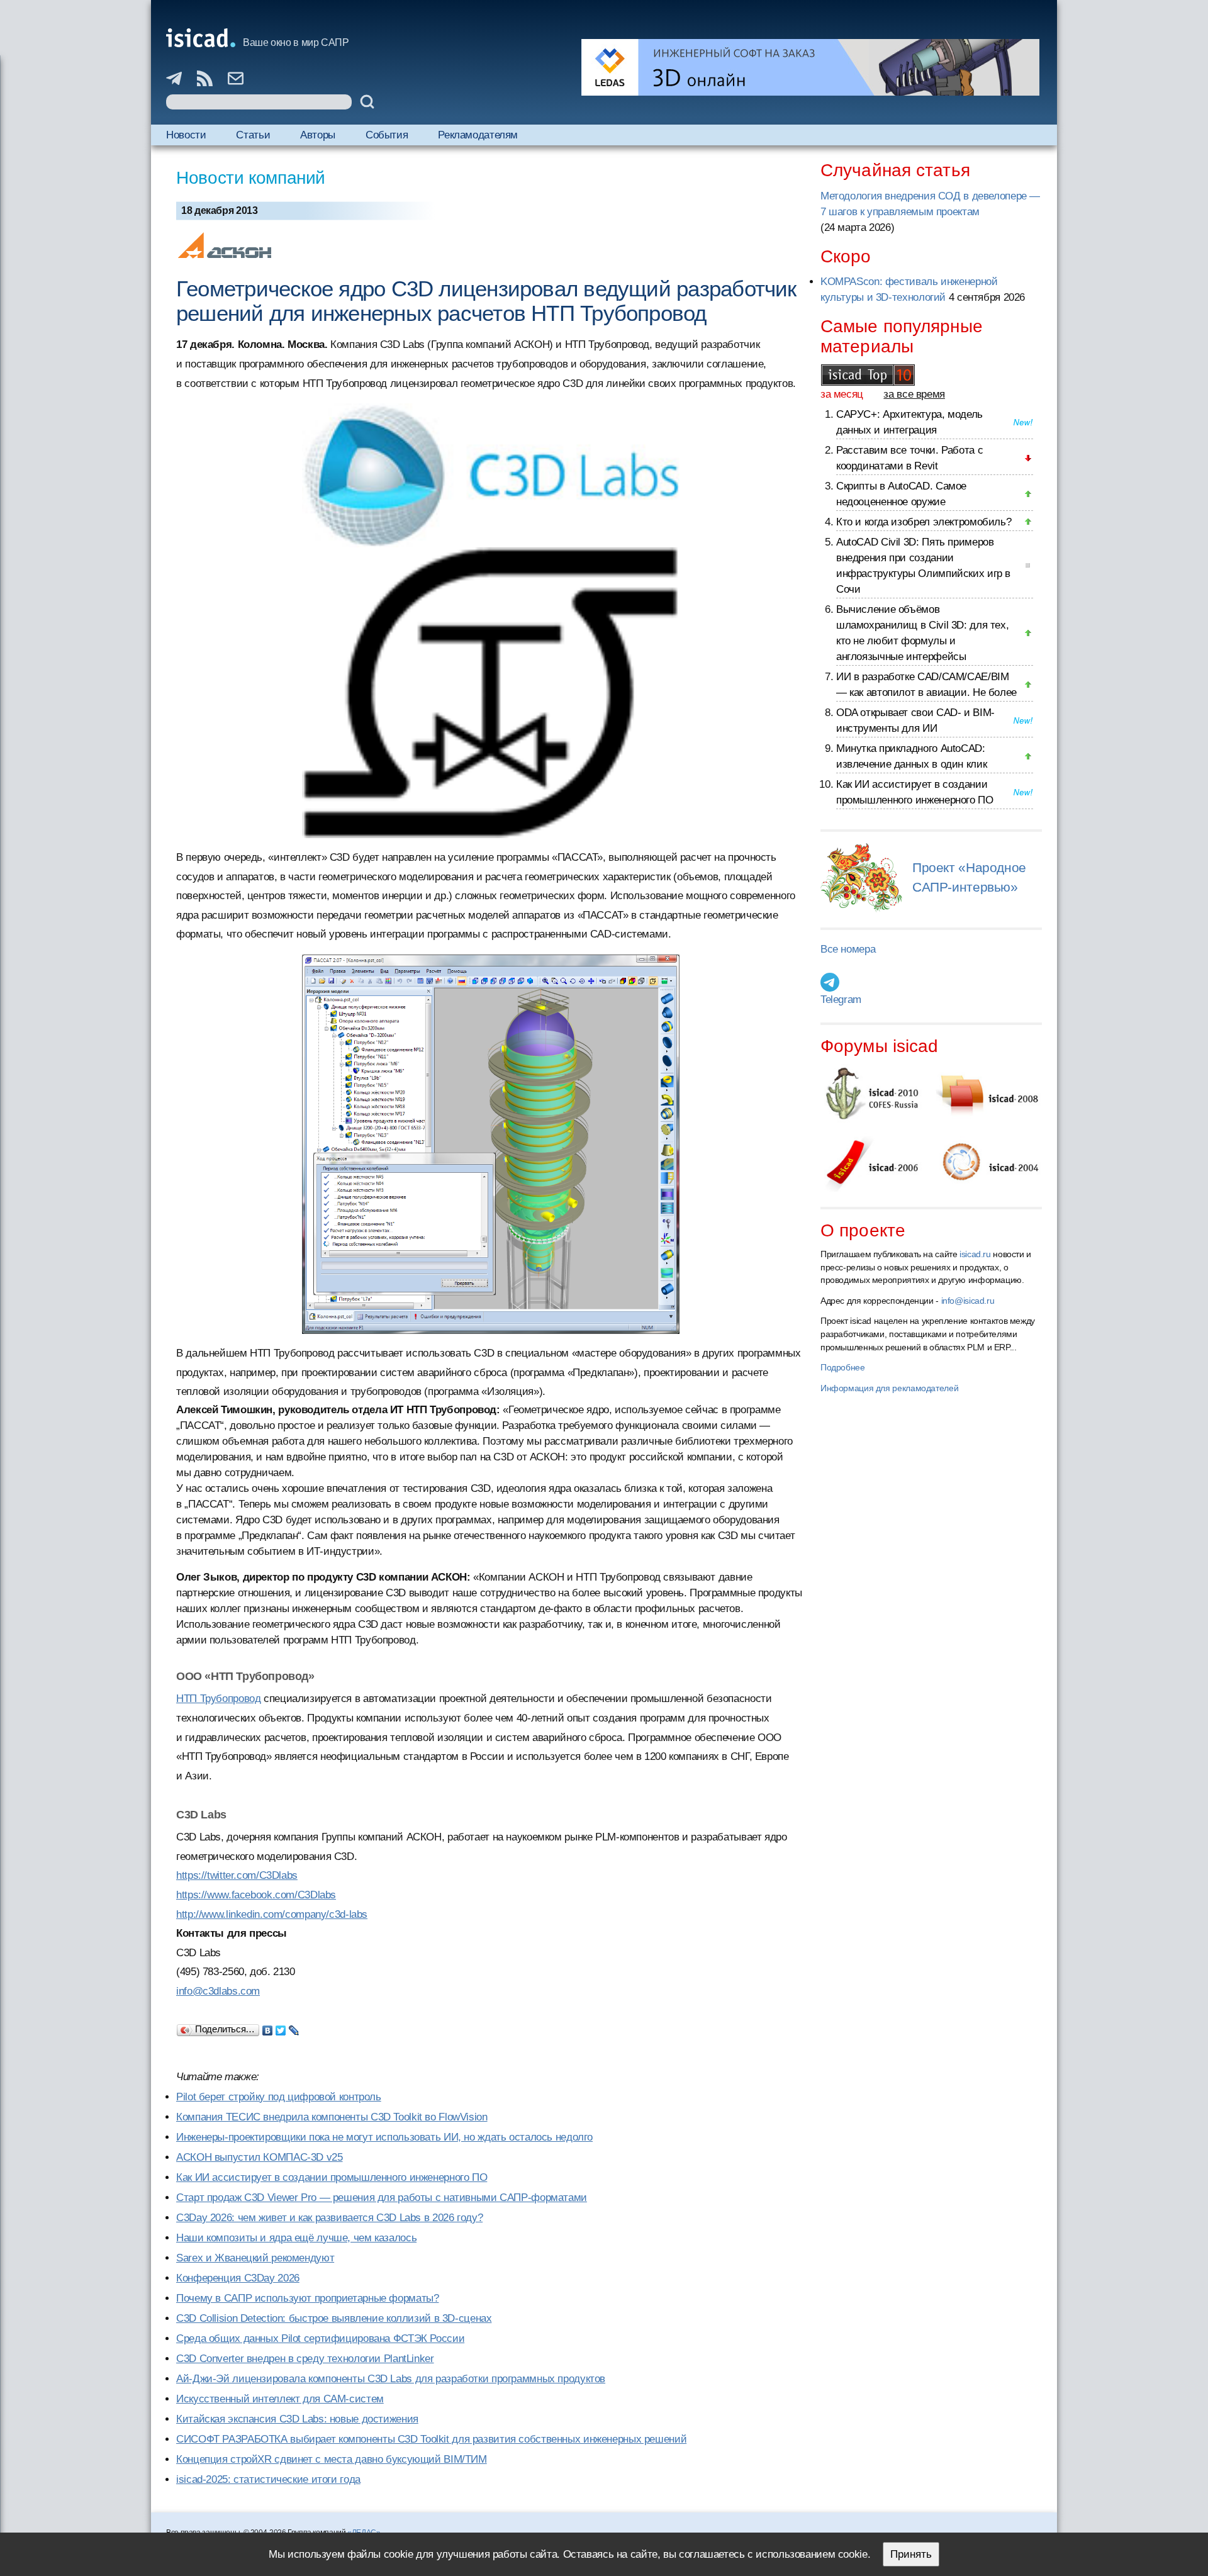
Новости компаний (251, 178)
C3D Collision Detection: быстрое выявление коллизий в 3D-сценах (334, 2318)
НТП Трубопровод (218, 1699)
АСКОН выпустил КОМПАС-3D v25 (260, 2157)
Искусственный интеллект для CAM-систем (280, 2399)
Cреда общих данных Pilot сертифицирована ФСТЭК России (320, 2338)
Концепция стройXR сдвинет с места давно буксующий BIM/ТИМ (332, 2459)
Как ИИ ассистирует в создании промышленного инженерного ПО (332, 2177)
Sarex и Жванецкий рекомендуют (255, 2258)
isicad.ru (975, 1254)
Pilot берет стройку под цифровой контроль (279, 2097)
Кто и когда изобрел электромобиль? (924, 522)
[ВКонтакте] (268, 2027)
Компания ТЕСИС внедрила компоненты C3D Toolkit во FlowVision (332, 2117)
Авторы (318, 135)
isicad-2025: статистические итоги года (268, 2479)
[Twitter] (281, 2027)
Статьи (253, 135)
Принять (911, 2554)
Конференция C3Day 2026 (238, 2278)
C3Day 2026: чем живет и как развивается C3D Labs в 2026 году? (329, 2218)
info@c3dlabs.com (218, 1991)
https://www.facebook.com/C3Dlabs (256, 1895)
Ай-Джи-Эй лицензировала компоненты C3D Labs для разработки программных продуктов (391, 2379)
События (387, 135)
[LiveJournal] (294, 2027)
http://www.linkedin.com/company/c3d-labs (272, 1914)
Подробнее (843, 1367)
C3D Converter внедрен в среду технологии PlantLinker (305, 2359)
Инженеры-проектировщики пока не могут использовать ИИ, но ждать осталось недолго (384, 2137)
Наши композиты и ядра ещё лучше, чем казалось (296, 2238)
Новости (186, 135)
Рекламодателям (478, 135)
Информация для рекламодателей (889, 1388)
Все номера (848, 949)
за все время (914, 394)
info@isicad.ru (968, 1301)
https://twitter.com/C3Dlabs (237, 1875)
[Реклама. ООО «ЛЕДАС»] (810, 67)
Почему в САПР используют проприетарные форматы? (307, 2298)
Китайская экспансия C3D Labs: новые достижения (297, 2419)
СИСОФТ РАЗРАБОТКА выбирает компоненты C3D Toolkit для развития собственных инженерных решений (431, 2439)
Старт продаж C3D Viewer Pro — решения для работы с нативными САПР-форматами (382, 2198)
